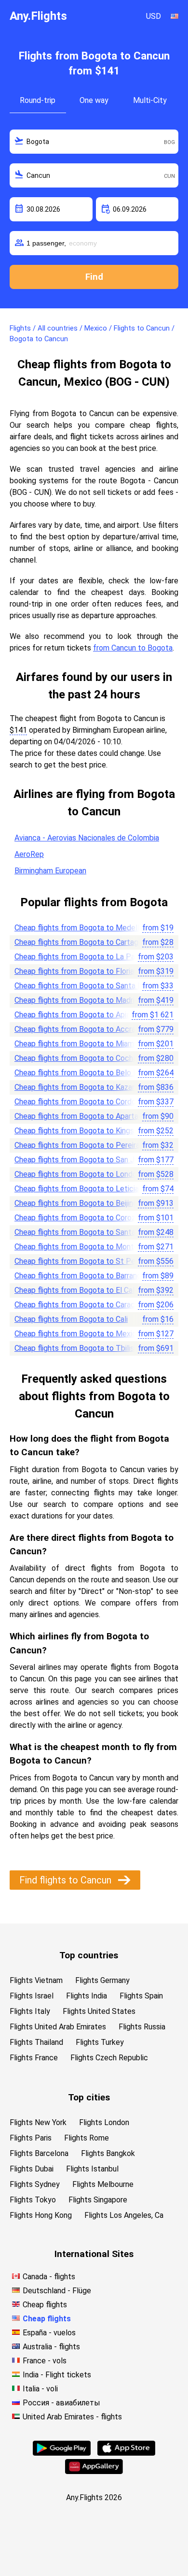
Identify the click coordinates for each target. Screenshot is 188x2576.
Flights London (104, 2122)
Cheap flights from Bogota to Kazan (75, 1087)
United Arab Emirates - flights (72, 2417)
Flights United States (99, 2011)
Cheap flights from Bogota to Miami (75, 1044)
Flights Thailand (36, 2042)
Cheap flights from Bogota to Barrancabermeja (93, 1276)
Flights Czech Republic (109, 2058)
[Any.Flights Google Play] (62, 2453)
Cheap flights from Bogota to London (78, 1174)
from (158, 928)
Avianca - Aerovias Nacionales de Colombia (87, 838)
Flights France (34, 2058)
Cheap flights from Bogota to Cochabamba (87, 1058)
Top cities (89, 2097)
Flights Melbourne (103, 2184)
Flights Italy (30, 2011)
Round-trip (38, 100)
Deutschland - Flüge (57, 2291)
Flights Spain (141, 1996)
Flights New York (38, 2122)
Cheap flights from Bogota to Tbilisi (75, 1348)
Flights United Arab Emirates (58, 2027)
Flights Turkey (100, 2042)
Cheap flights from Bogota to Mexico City (85, 1334)
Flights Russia (142, 2027)
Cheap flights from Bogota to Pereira (77, 1145)
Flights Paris (31, 2138)
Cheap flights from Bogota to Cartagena (82, 942)
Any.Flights (38, 16)
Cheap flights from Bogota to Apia (72, 1015)
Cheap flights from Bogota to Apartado (81, 1116)
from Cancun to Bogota (133, 648)
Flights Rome (87, 2138)
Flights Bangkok (108, 2153)
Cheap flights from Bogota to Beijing (76, 1203)
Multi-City (150, 100)
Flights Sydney (35, 2184)
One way (94, 100)
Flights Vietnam (36, 1980)
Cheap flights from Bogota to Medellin (80, 928)
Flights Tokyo (33, 2200)
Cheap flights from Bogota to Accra (75, 1029)
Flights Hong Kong (41, 2215)
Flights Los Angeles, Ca (124, 2215)
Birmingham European (50, 871)
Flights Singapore (98, 2200)
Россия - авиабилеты (61, 2403)
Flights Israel (32, 1996)
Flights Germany (102, 1980)
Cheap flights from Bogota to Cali (71, 1319)
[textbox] (94, 142)
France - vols (45, 2361)
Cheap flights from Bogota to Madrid (77, 1000)
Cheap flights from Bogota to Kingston (80, 1131)
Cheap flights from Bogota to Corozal (78, 1218)
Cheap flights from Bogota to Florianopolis (86, 971)
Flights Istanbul (92, 2169)
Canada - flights (49, 2277)
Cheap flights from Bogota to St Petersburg (89, 1261)
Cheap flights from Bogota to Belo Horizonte (90, 1073)
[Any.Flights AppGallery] (94, 2471)
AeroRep (29, 854)
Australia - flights (51, 2347)
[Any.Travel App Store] (126, 2453)
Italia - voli (40, 2389)
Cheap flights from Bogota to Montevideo (86, 1247)
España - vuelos (49, 2333)
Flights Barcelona (39, 2153)
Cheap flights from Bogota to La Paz (77, 957)
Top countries (89, 1955)
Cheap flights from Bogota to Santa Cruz (83, 1232)
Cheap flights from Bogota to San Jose (81, 1160)
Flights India (87, 1996)
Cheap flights (45, 2305)
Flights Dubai (32, 2169)
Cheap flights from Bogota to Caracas (79, 1305)
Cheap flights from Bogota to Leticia (77, 1189)
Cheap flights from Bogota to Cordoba (79, 1102)
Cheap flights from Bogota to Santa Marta (86, 986)
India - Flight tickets (57, 2375)
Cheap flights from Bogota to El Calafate (84, 1290)
